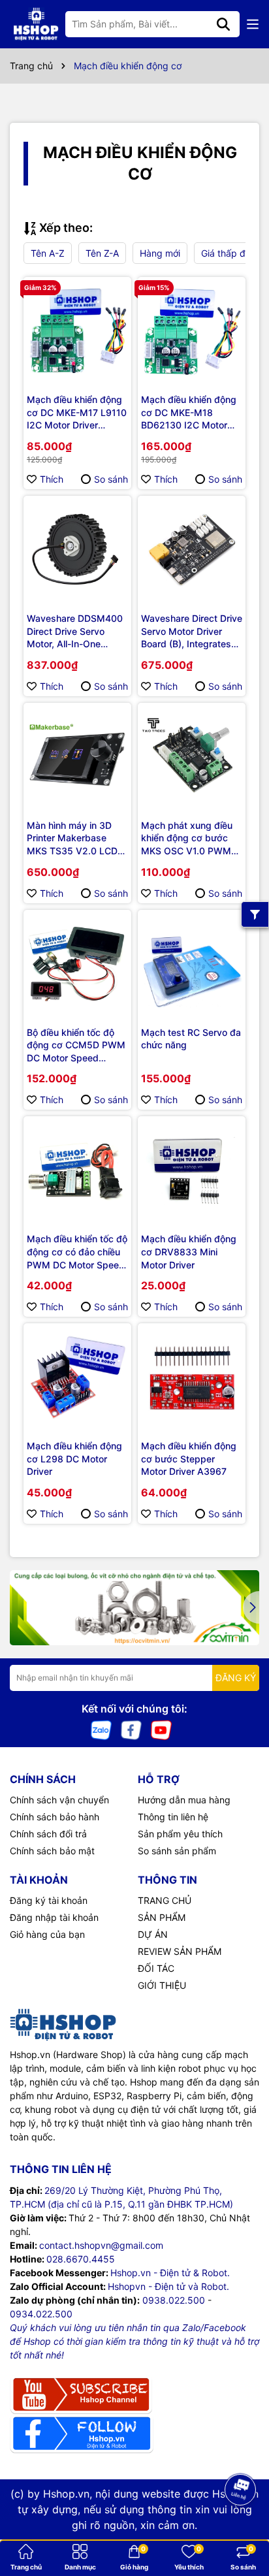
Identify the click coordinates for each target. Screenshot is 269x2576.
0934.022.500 (41, 2314)
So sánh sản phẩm (177, 1851)
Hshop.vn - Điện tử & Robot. (170, 2273)
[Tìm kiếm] (223, 24)
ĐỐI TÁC (156, 1968)
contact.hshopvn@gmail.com (101, 2245)
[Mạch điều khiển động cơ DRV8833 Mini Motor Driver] (192, 1170)
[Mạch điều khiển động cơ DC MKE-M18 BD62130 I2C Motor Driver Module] (192, 331)
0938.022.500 (174, 2300)
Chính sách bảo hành (55, 1817)
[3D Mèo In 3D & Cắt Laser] (134, 1608)
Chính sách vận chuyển (59, 1800)
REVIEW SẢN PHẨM (180, 1951)
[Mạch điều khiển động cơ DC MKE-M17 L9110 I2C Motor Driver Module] (77, 331)
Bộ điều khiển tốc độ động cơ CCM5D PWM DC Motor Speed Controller (76, 1046)
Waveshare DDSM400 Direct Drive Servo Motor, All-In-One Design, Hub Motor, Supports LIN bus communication (75, 632)
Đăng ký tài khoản (49, 1900)
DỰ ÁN (153, 1934)
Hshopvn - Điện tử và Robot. (168, 2286)
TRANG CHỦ (165, 1900)
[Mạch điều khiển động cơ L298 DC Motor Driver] (77, 1377)
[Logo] (36, 24)
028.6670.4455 (81, 2259)
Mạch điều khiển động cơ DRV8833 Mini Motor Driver (189, 1251)
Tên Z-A (102, 253)
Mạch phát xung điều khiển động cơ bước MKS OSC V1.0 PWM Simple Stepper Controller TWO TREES (189, 839)
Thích (52, 479)
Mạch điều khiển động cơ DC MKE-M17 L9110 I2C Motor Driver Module (77, 413)
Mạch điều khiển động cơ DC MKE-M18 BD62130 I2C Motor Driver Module (189, 413)
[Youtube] (161, 1729)
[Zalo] (101, 1729)
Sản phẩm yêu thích (180, 1834)
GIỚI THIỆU (162, 1985)
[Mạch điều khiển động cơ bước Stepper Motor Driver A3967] (192, 1377)
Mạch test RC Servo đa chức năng (191, 1039)
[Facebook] (131, 1729)
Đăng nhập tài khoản (54, 1917)
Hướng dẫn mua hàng (184, 1800)
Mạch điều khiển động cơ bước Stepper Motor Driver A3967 (189, 1458)
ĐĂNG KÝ (236, 1678)
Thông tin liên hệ (173, 1817)
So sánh (111, 479)
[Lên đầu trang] (241, 2524)
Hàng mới (160, 253)
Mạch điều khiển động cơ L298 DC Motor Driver (74, 1458)
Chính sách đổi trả (48, 1834)
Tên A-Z (48, 253)
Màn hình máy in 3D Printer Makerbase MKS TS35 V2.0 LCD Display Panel (72, 839)
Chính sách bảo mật (52, 1851)
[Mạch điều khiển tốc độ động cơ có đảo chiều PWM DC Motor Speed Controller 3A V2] (77, 1170)
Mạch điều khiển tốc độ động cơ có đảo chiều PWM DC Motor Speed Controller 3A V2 (77, 1252)
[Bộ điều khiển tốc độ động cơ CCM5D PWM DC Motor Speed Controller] (77, 964)
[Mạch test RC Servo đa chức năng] (192, 964)
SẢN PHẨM (162, 1917)
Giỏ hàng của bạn (47, 1934)
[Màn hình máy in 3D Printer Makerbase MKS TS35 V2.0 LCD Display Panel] (77, 757)
